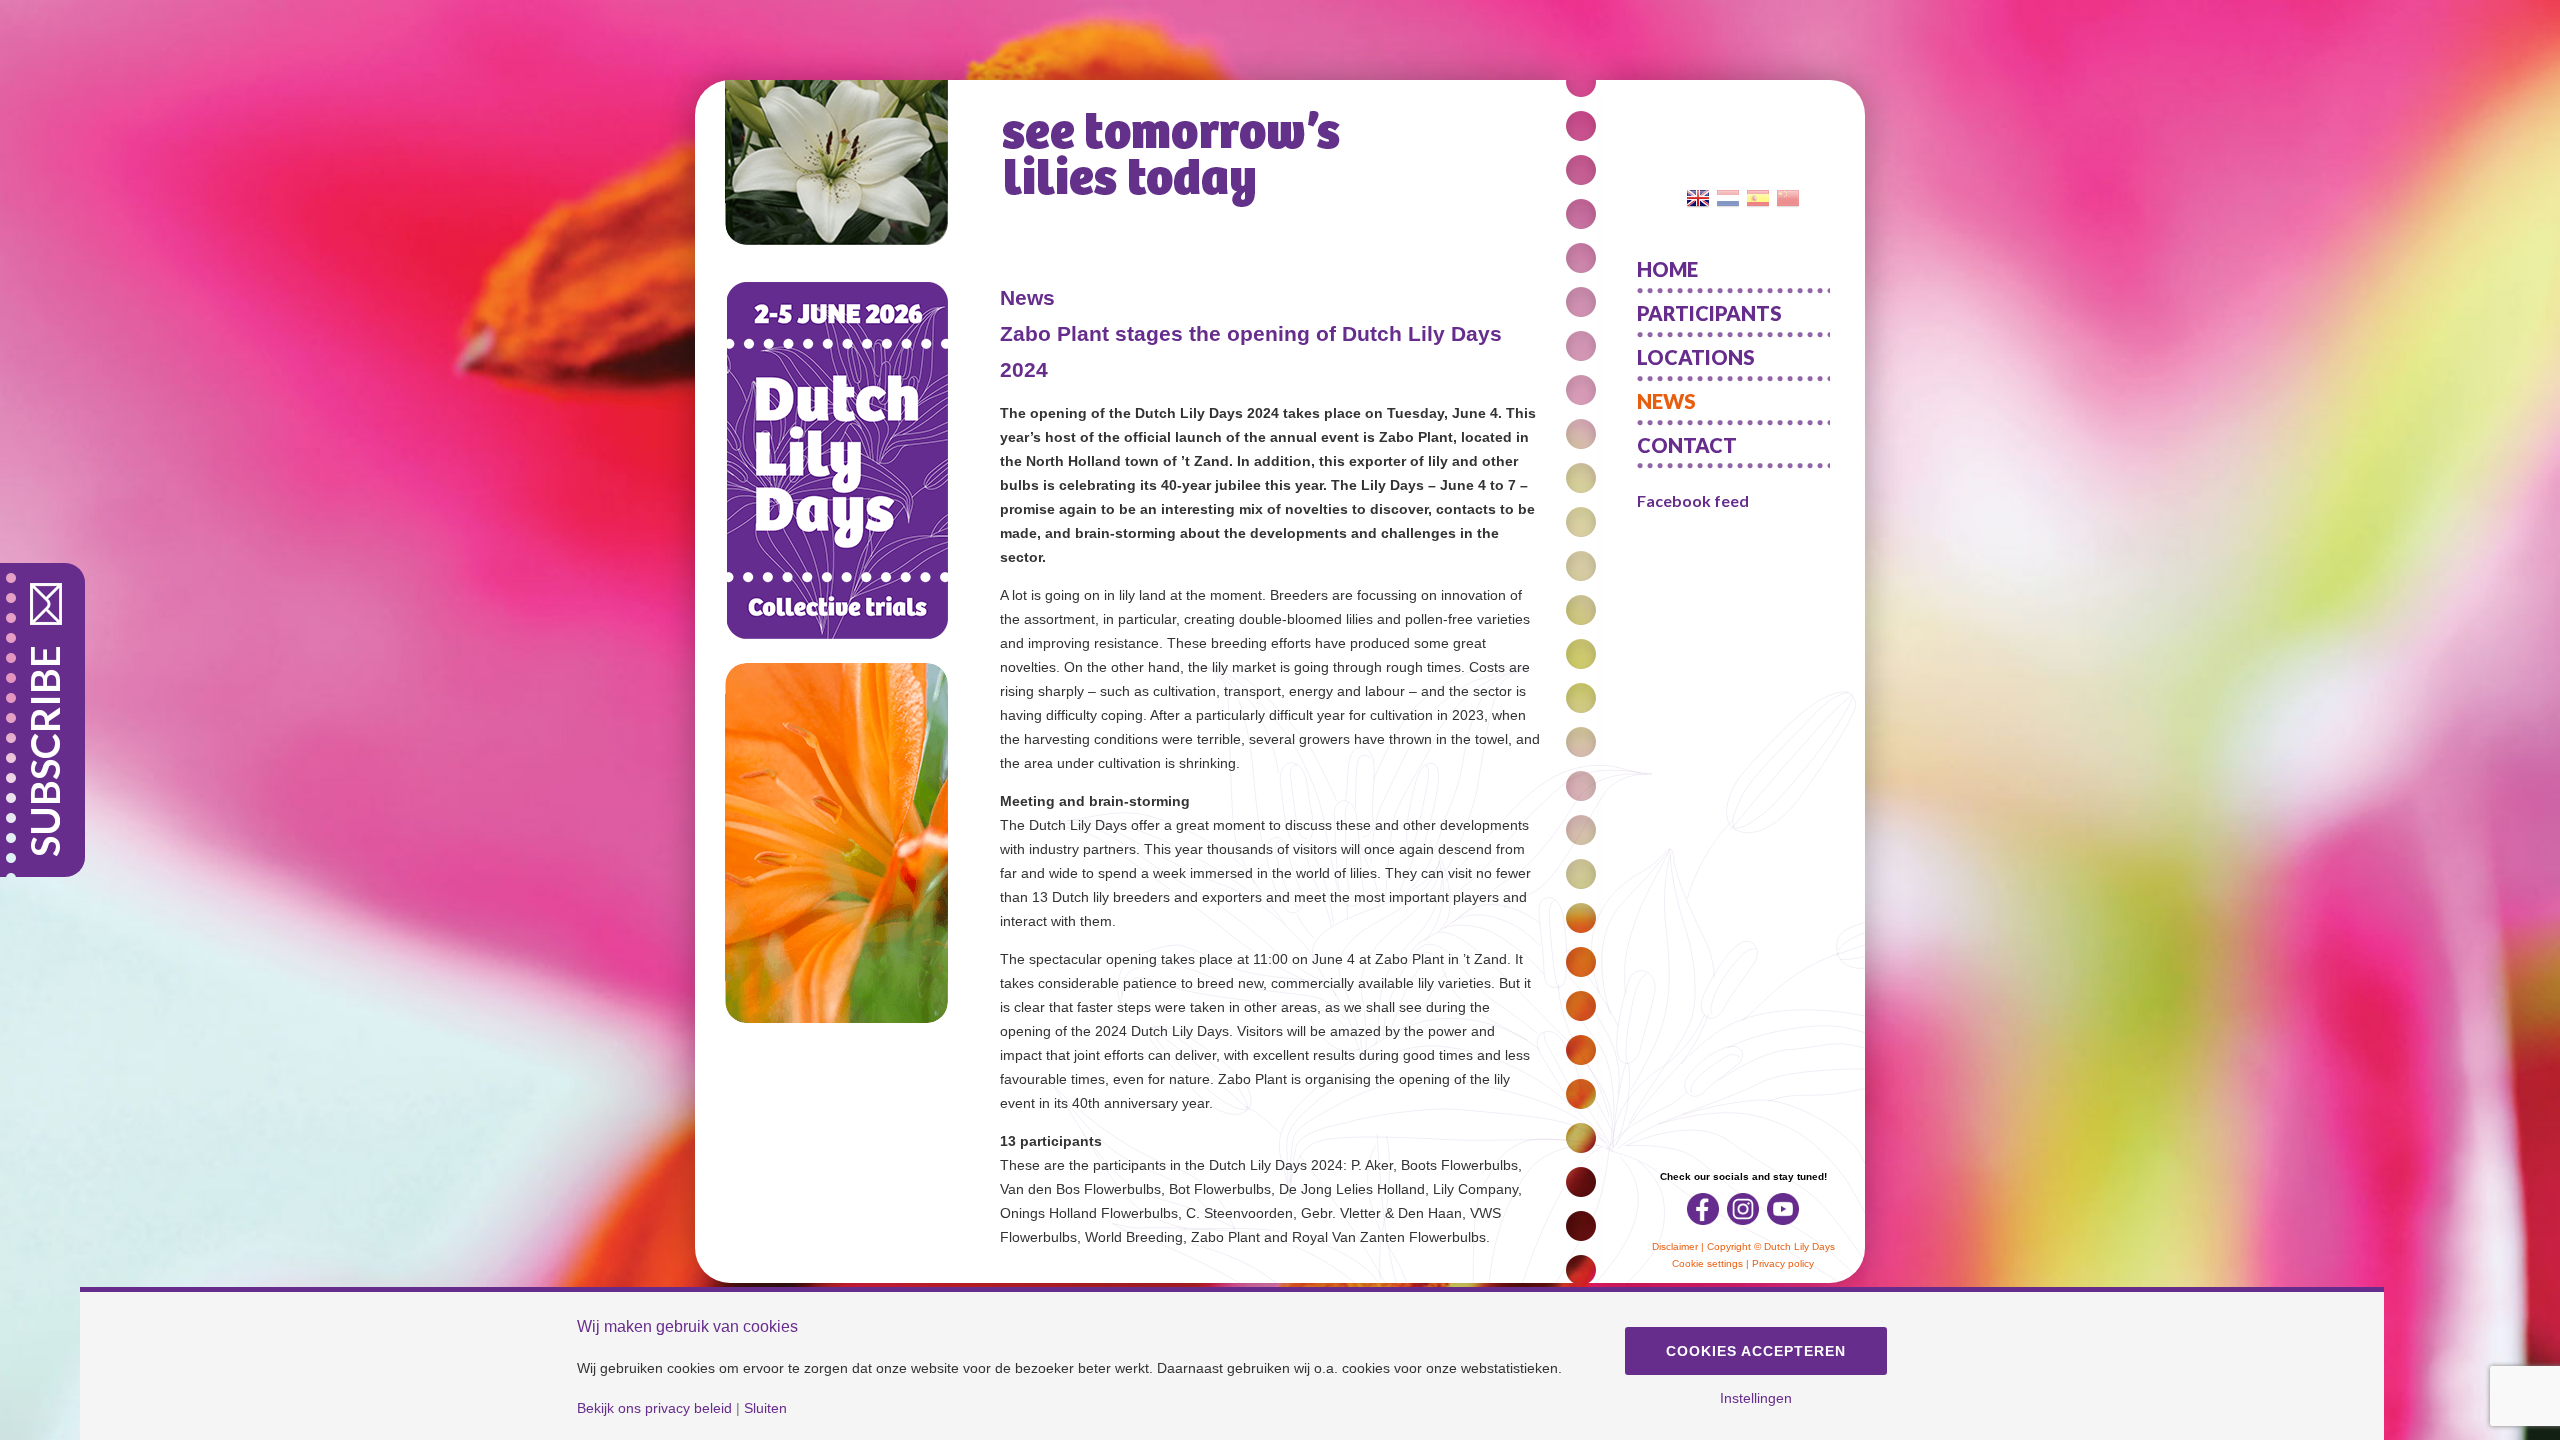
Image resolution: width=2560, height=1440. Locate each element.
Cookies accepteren (1756, 1351)
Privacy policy (1783, 1263)
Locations (1696, 357)
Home (1667, 269)
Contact (1687, 445)
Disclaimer (1675, 1246)
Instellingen (1756, 1398)
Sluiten (765, 1408)
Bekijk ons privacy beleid (654, 1408)
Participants (1709, 313)
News (1666, 401)
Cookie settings (1707, 1263)
